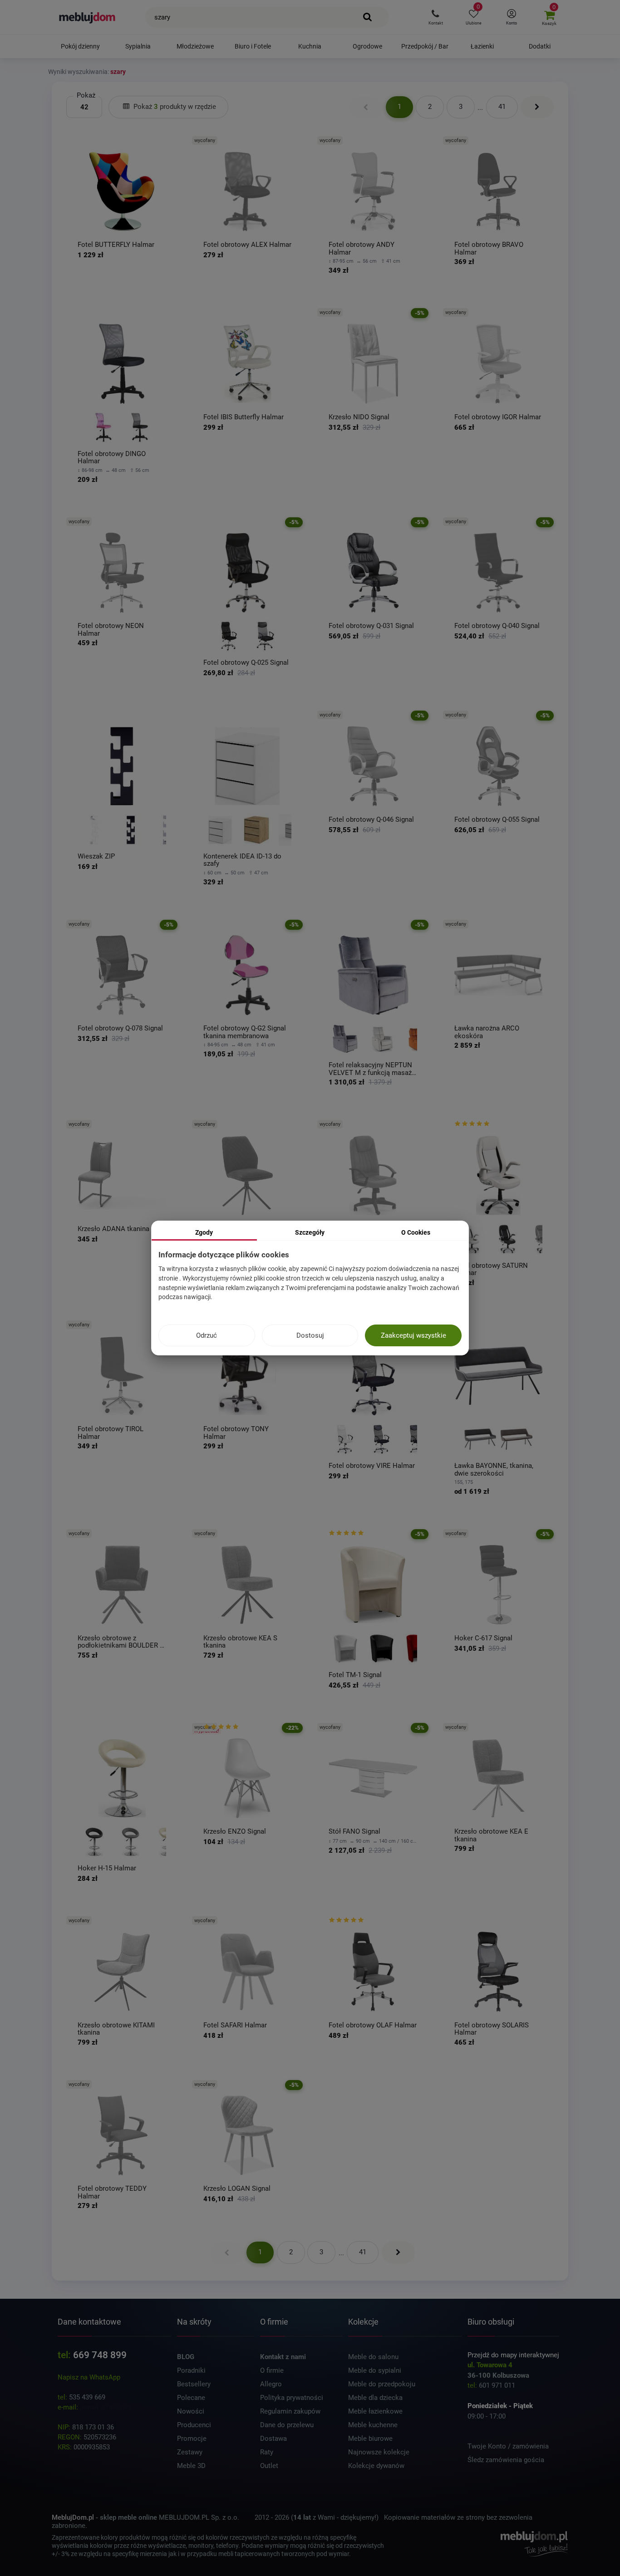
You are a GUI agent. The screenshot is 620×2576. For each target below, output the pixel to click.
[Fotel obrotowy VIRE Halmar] (373, 1376)
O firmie (272, 2370)
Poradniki (191, 2370)
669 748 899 (100, 2355)
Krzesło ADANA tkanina (113, 1229)
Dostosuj (310, 1335)
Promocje (192, 2439)
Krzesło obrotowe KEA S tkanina (240, 1642)
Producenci (194, 2425)
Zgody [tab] (204, 1232)
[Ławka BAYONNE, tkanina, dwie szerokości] (499, 1376)
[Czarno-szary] (140, 427)
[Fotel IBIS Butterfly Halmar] (248, 364)
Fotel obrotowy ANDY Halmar (362, 248)
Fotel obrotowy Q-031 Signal (371, 626)
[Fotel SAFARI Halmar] (248, 1972)
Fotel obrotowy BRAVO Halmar (489, 248)
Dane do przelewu (287, 2425)
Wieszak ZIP (96, 856)
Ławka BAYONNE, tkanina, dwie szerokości (494, 1470)
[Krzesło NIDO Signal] (373, 364)
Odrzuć (207, 1335)
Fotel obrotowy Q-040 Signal (497, 626)
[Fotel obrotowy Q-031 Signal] (373, 573)
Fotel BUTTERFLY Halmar (116, 245)
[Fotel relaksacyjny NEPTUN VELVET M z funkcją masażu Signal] (373, 975)
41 (502, 107)
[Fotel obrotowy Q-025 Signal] (248, 573)
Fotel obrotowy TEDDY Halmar (112, 2192)
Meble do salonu (373, 2357)
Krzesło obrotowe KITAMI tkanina (116, 2029)
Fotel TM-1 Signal (355, 1675)
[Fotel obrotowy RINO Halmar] (373, 1175)
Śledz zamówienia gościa (506, 2460)
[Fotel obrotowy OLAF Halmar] (373, 1972)
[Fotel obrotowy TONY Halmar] (248, 1376)
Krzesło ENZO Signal (235, 1832)
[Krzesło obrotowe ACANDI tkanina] (248, 1175)
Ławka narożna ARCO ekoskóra (487, 1032)
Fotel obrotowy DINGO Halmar (112, 458)
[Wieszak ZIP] (122, 766)
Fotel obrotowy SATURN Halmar (491, 1269)
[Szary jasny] (382, 1039)
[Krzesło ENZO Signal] (248, 1779)
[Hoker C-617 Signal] (499, 1585)
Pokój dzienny (80, 46)
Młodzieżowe (195, 46)
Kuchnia (310, 46)
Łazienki (482, 46)
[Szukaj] (368, 17)
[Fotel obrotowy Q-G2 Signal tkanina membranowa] (248, 975)
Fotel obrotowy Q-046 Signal (371, 820)
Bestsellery (194, 2384)
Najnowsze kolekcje (379, 2452)
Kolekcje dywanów (376, 2466)
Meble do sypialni (375, 2370)
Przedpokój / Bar (425, 46)
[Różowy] (103, 427)
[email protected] (106, 2407)
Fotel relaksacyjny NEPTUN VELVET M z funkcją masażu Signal (372, 1069)
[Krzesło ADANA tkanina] (122, 1175)
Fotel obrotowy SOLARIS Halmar (492, 2029)
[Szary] (345, 1039)
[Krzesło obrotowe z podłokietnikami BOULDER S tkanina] (122, 1585)
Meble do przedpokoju (382, 2384)
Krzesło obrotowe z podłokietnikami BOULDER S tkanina (121, 1642)
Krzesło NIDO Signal (359, 417)
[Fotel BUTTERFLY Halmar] (122, 192)
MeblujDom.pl (73, 2517)
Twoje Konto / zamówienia (508, 2446)
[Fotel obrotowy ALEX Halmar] (248, 192)
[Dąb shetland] (256, 830)
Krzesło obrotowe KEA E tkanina (491, 1835)
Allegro (271, 2384)
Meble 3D (191, 2466)
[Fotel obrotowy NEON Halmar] (122, 573)
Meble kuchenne (373, 2425)
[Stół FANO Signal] (373, 1779)
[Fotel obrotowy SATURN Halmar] (499, 1175)
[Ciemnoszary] (480, 1439)
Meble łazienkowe (375, 2411)
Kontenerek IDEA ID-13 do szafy (242, 860)
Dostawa (273, 2439)
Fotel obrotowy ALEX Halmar (247, 245)
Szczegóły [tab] (310, 1232)
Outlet (269, 2466)
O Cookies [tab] (416, 1232)
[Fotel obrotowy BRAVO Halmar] (499, 192)
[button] (435, 17)
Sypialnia (138, 46)
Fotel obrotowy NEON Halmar (111, 630)
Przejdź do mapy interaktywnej (513, 2355)
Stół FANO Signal (354, 1832)
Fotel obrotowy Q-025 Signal (246, 663)
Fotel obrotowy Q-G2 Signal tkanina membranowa (245, 1032)
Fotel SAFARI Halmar (235, 2025)
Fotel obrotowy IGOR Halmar (498, 417)
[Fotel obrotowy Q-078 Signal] (122, 975)
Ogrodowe (367, 46)
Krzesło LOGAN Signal (237, 2189)
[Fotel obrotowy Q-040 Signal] (499, 573)
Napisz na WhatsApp (89, 2377)
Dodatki (540, 46)
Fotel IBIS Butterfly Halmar (244, 417)
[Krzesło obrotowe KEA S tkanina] (248, 1585)
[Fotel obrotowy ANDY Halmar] (373, 192)
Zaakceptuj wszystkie (413, 1335)
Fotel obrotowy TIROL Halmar (111, 1433)
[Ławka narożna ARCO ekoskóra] (499, 975)
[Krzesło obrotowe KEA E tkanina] (499, 1779)
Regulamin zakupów (290, 2411)
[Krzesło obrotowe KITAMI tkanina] (122, 1972)
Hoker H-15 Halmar (107, 1868)
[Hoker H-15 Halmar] (122, 1779)
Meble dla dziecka (375, 2398)
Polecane (191, 2398)
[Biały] (94, 830)
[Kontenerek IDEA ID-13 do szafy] (248, 766)
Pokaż (86, 95)
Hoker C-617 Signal (483, 1638)
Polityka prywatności (292, 2398)
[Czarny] (229, 636)
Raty (267, 2452)
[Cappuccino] (517, 1439)
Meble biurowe (370, 2439)
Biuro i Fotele (253, 46)
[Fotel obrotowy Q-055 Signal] (499, 766)
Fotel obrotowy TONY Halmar (236, 1433)
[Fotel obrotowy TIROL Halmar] (122, 1376)
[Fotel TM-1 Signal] (373, 1585)
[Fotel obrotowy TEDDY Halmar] (122, 2136)
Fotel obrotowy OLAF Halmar (373, 2025)
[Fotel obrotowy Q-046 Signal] (373, 766)
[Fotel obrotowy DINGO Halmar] (122, 364)
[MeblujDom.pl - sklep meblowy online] (87, 17)
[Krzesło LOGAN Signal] (248, 2136)
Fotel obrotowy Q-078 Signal (120, 1028)
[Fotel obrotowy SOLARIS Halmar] (499, 1972)
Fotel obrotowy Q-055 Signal (497, 820)
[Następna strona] (537, 107)
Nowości (191, 2411)
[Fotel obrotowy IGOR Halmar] (499, 364)
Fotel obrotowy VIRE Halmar (372, 1466)
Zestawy (190, 2452)
